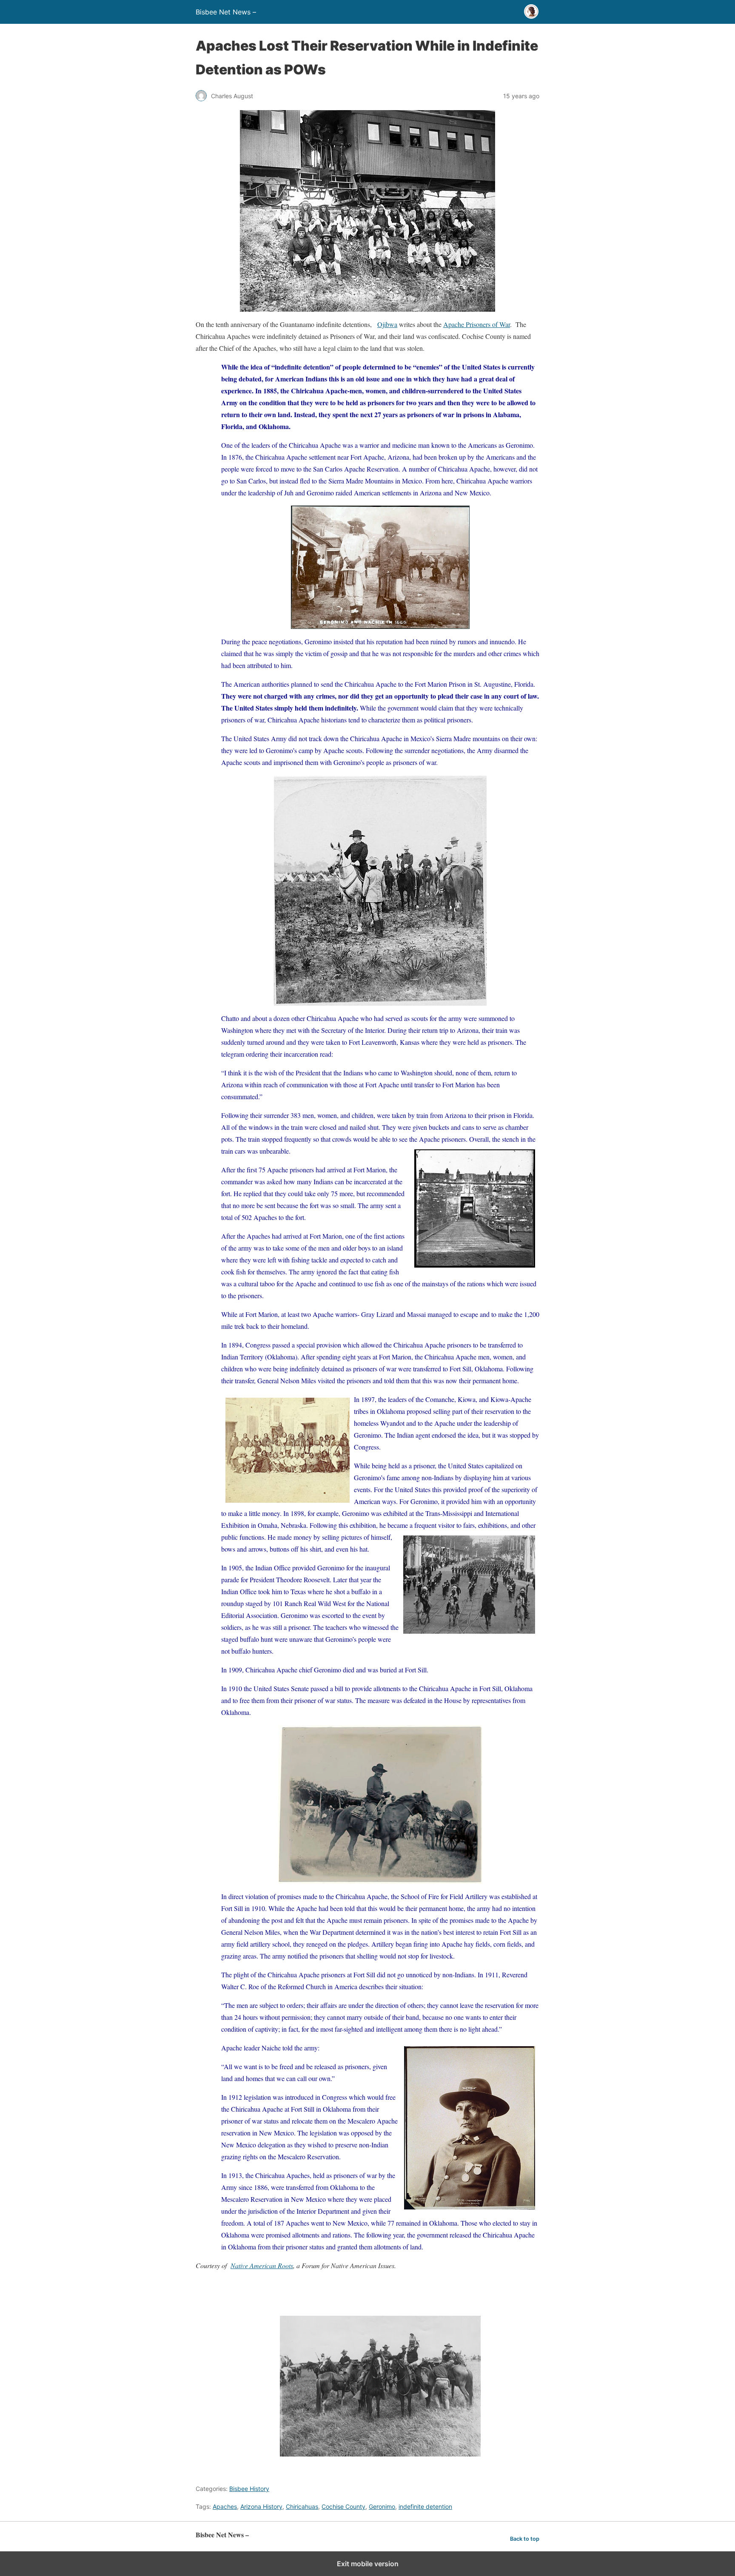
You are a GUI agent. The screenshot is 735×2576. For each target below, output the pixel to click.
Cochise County (343, 2506)
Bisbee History (249, 2489)
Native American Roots (262, 2265)
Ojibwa (387, 324)
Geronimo (382, 2506)
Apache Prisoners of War (477, 324)
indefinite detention (425, 2506)
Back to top (525, 2539)
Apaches (225, 2506)
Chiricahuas (302, 2506)
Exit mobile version (368, 2564)
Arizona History (261, 2506)
